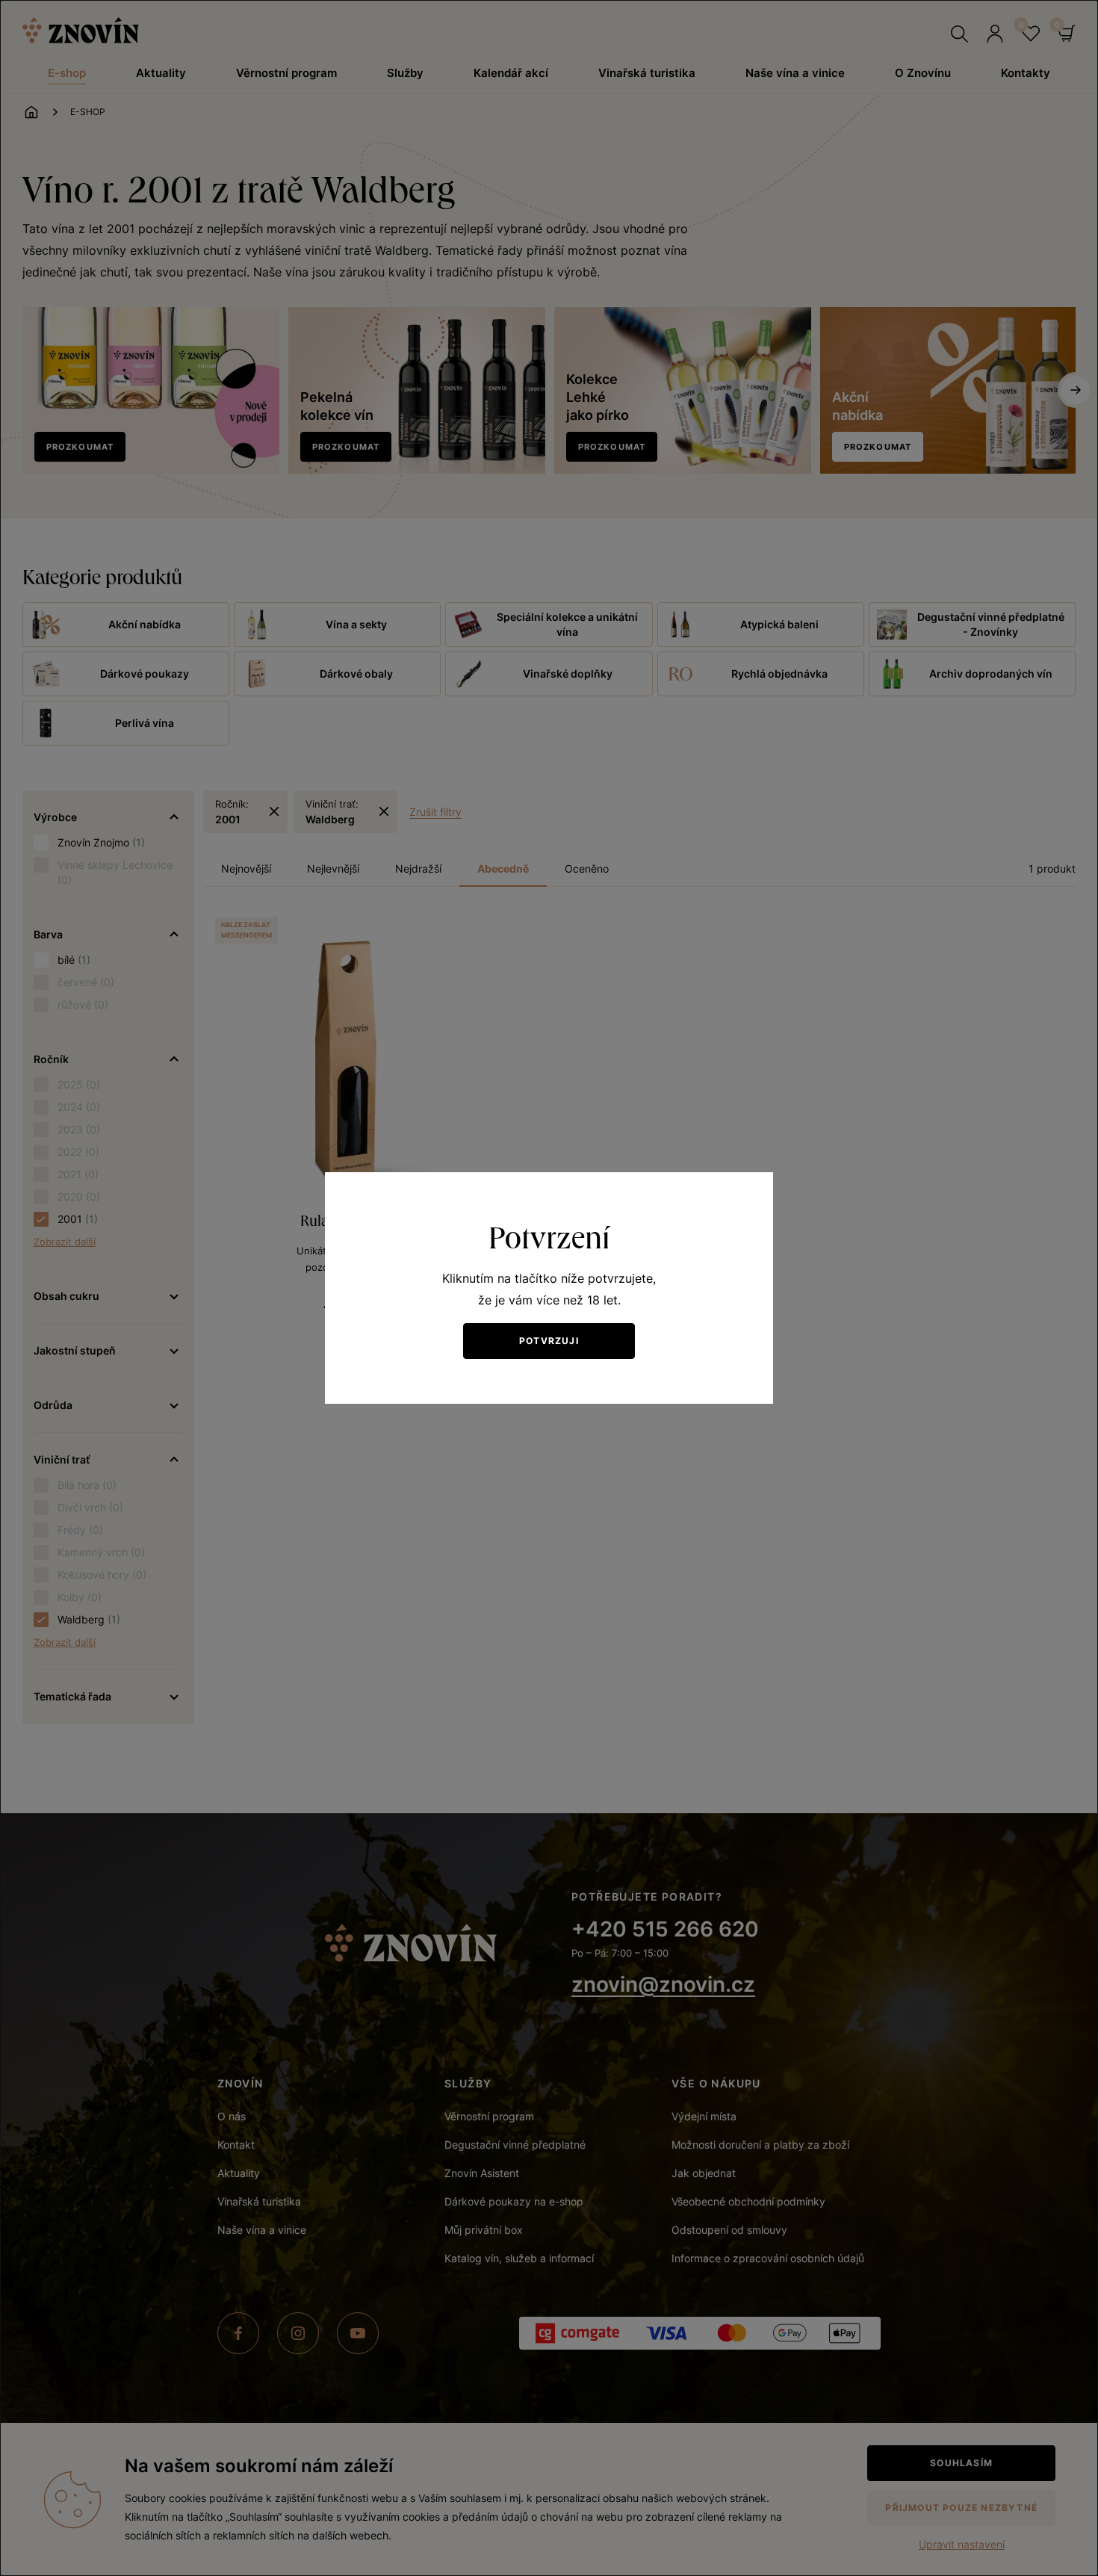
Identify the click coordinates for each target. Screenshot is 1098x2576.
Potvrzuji (549, 1341)
